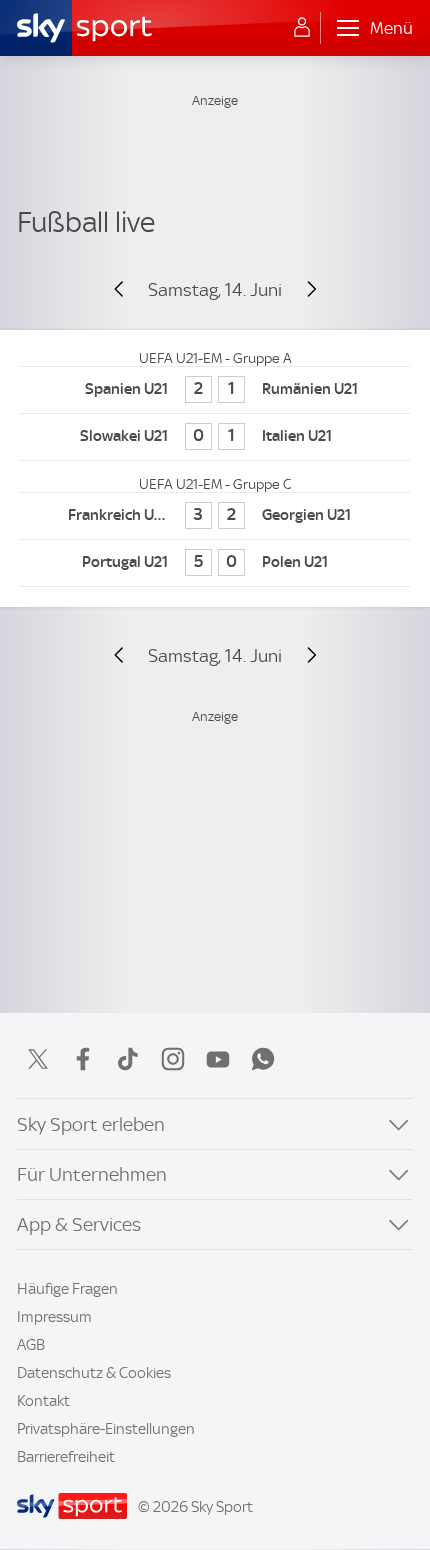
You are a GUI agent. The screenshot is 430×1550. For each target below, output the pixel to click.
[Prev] (127, 290)
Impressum (54, 1317)
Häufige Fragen (67, 1289)
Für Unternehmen (92, 1174)
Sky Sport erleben (91, 1124)
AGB (31, 1345)
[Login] (302, 28)
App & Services (79, 1224)
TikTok (128, 1059)
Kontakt (43, 1401)
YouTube (218, 1059)
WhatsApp (263, 1059)
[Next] (302, 290)
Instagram (173, 1059)
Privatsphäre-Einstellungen (106, 1429)
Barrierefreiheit (66, 1457)
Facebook (83, 1059)
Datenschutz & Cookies (94, 1373)
